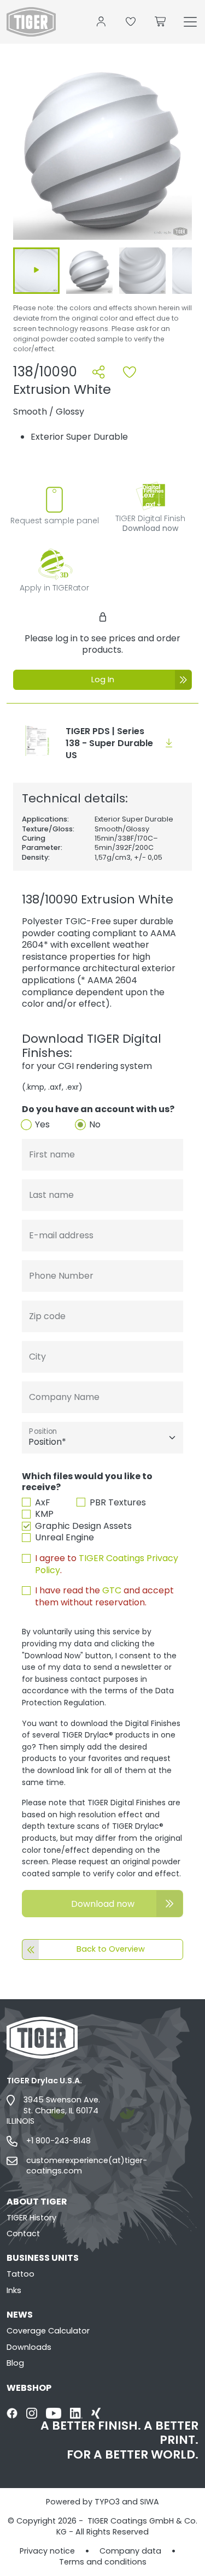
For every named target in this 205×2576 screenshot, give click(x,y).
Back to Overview (111, 1949)
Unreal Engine (65, 1538)
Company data (130, 2551)
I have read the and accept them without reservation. (104, 1596)
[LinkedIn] (76, 2413)
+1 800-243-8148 (58, 2141)
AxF (43, 1503)
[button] (102, 152)
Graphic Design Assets (83, 1526)
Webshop (29, 2388)
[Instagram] (32, 2413)
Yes (42, 1125)
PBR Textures (118, 1503)
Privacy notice (47, 2551)
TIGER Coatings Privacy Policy (107, 1564)
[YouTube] (54, 2413)
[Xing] (96, 2413)
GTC (112, 1590)
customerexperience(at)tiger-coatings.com (87, 2166)
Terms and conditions (103, 2562)
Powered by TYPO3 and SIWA (102, 2502)
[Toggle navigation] (190, 22)
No (95, 1125)
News (20, 2315)
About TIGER (37, 2202)
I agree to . (107, 1564)
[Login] (101, 22)
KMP (44, 1514)
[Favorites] (131, 22)
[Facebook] (12, 2413)
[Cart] (161, 22)
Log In (103, 680)
